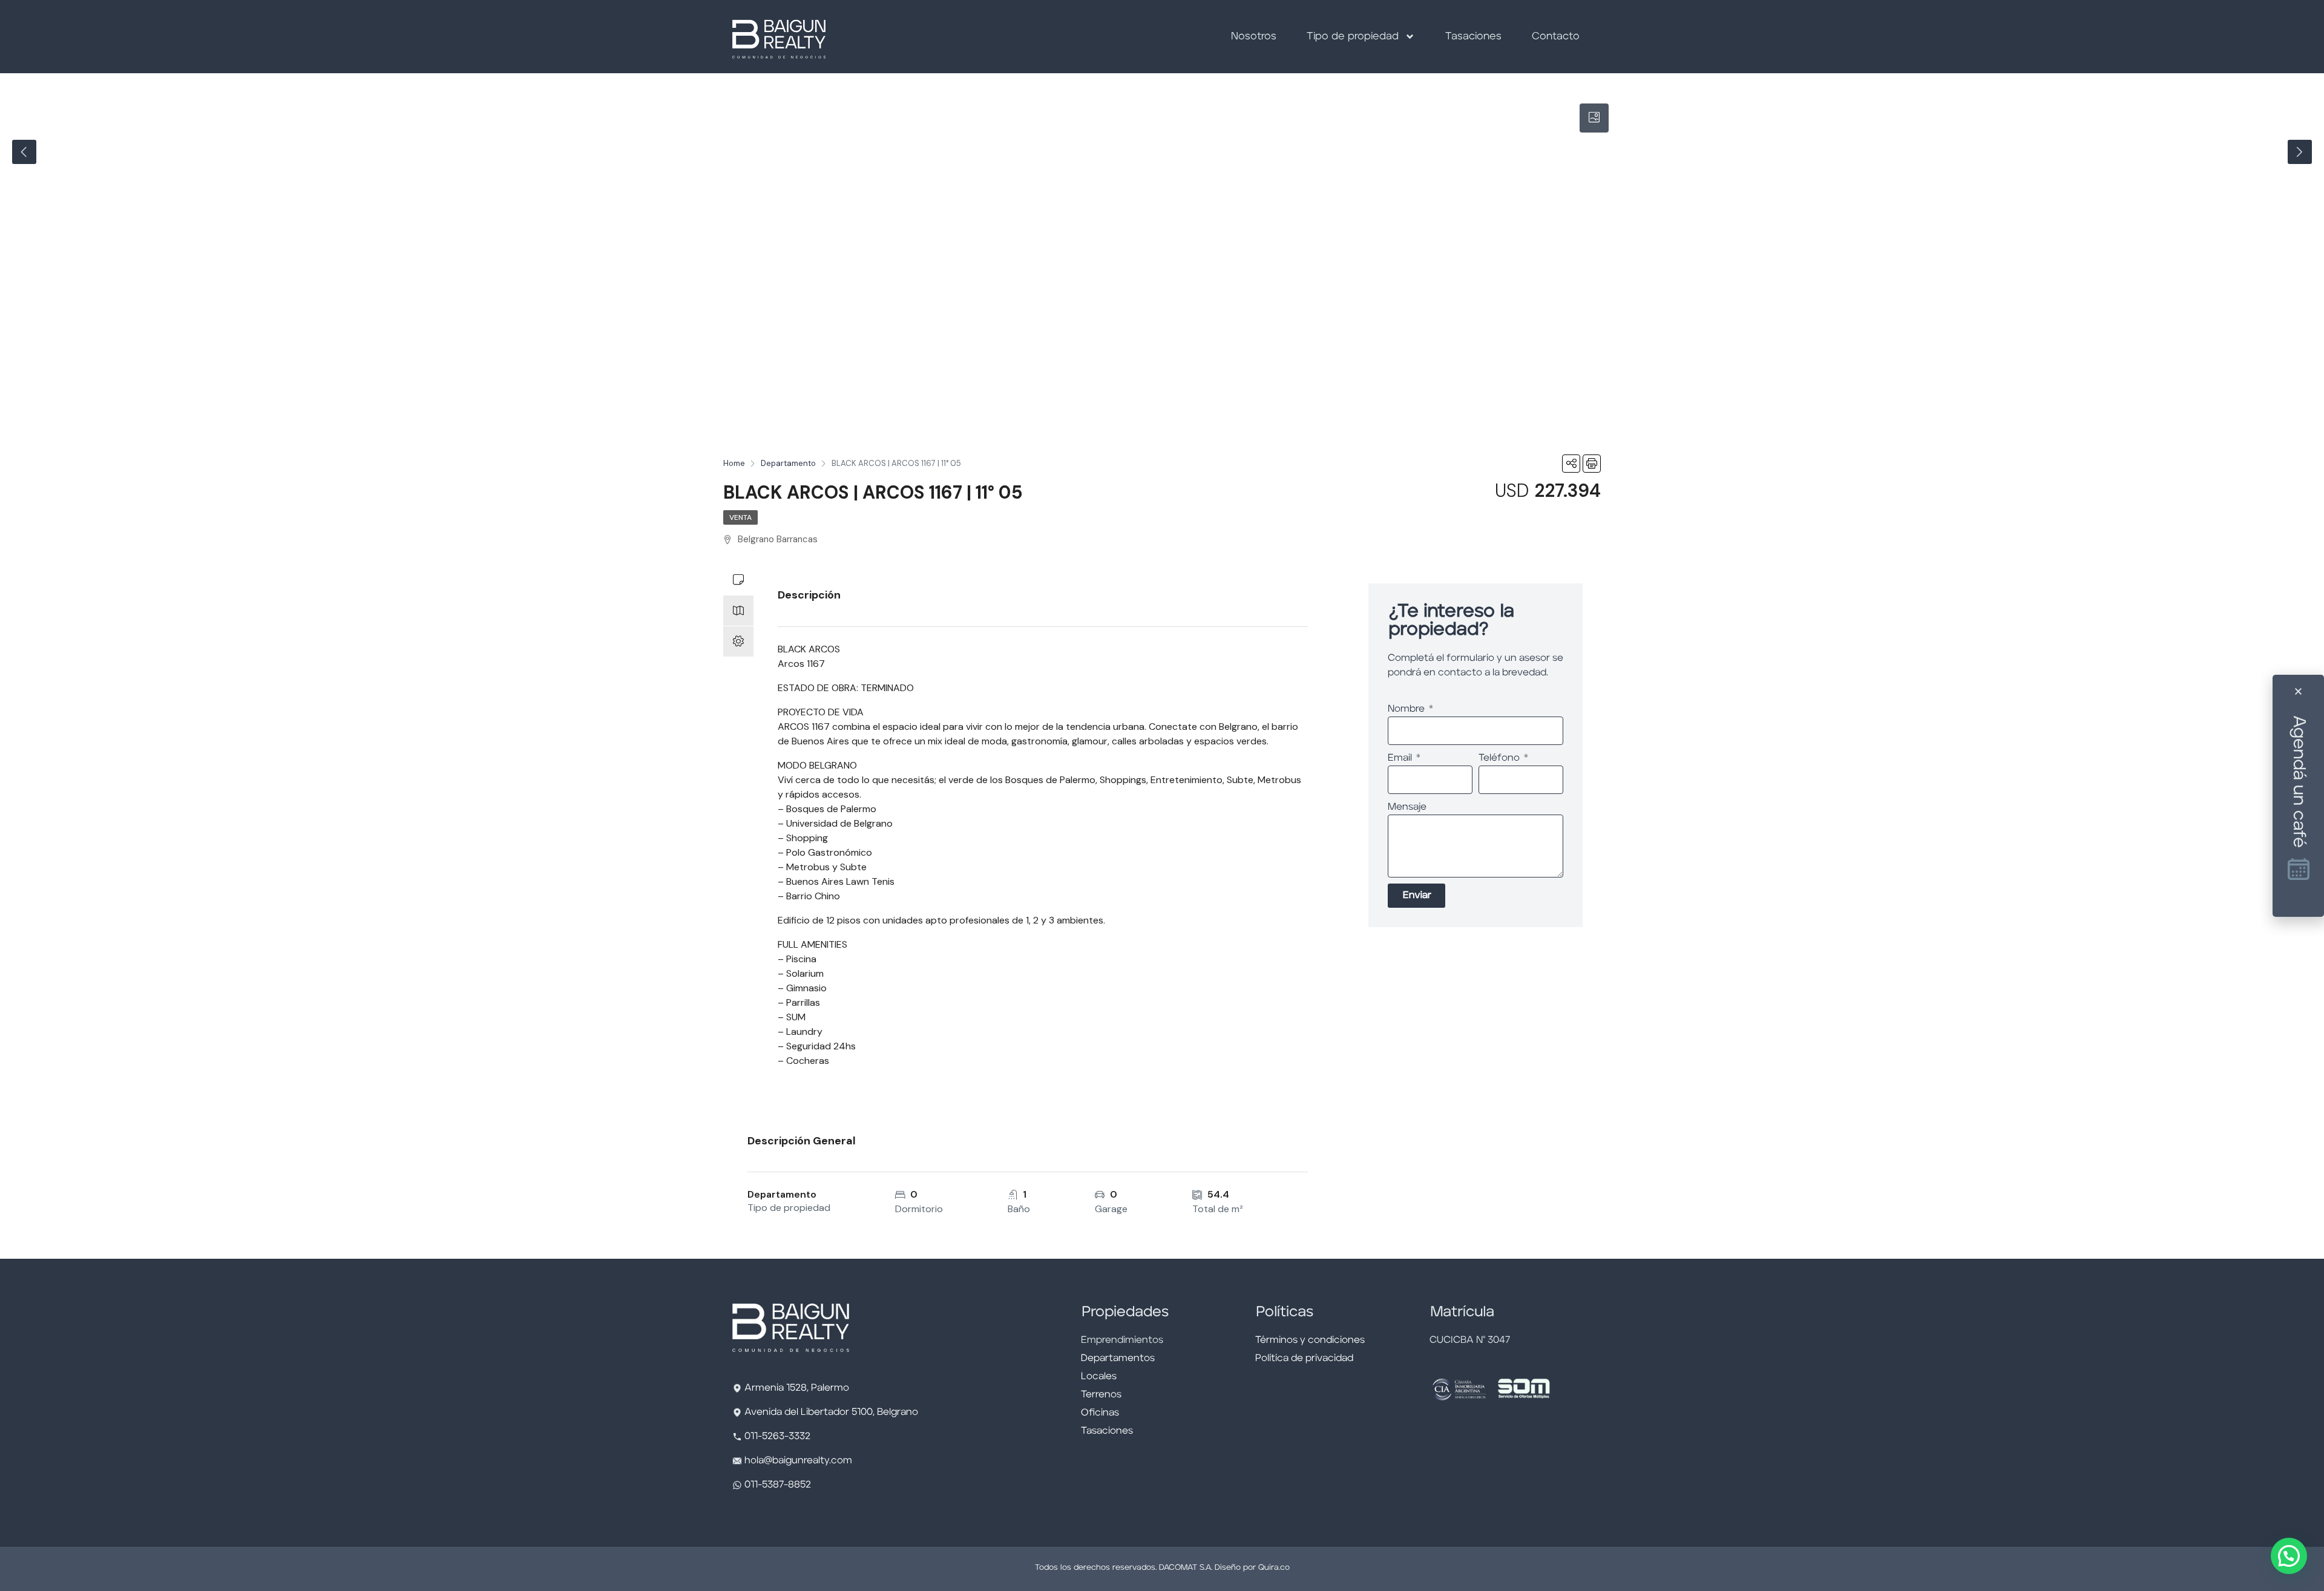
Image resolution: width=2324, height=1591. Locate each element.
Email (1401, 758)
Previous (24, 152)
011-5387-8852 (776, 1485)
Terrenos (1101, 1395)
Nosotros (1254, 37)
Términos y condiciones (1310, 1340)
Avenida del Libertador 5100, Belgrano (831, 1412)
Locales (1099, 1377)
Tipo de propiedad (1353, 37)
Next (2300, 152)
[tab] (1594, 118)
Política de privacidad (1304, 1359)
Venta (740, 517)
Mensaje (1407, 807)
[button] (2289, 1556)
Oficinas (1100, 1413)
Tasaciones (1473, 37)
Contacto (1556, 37)
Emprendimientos (1122, 1340)
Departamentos (1118, 1359)
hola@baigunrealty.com (798, 1461)
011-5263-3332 (777, 1437)
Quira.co (1274, 1568)
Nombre (1407, 709)
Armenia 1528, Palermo (797, 1388)
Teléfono (1500, 758)
